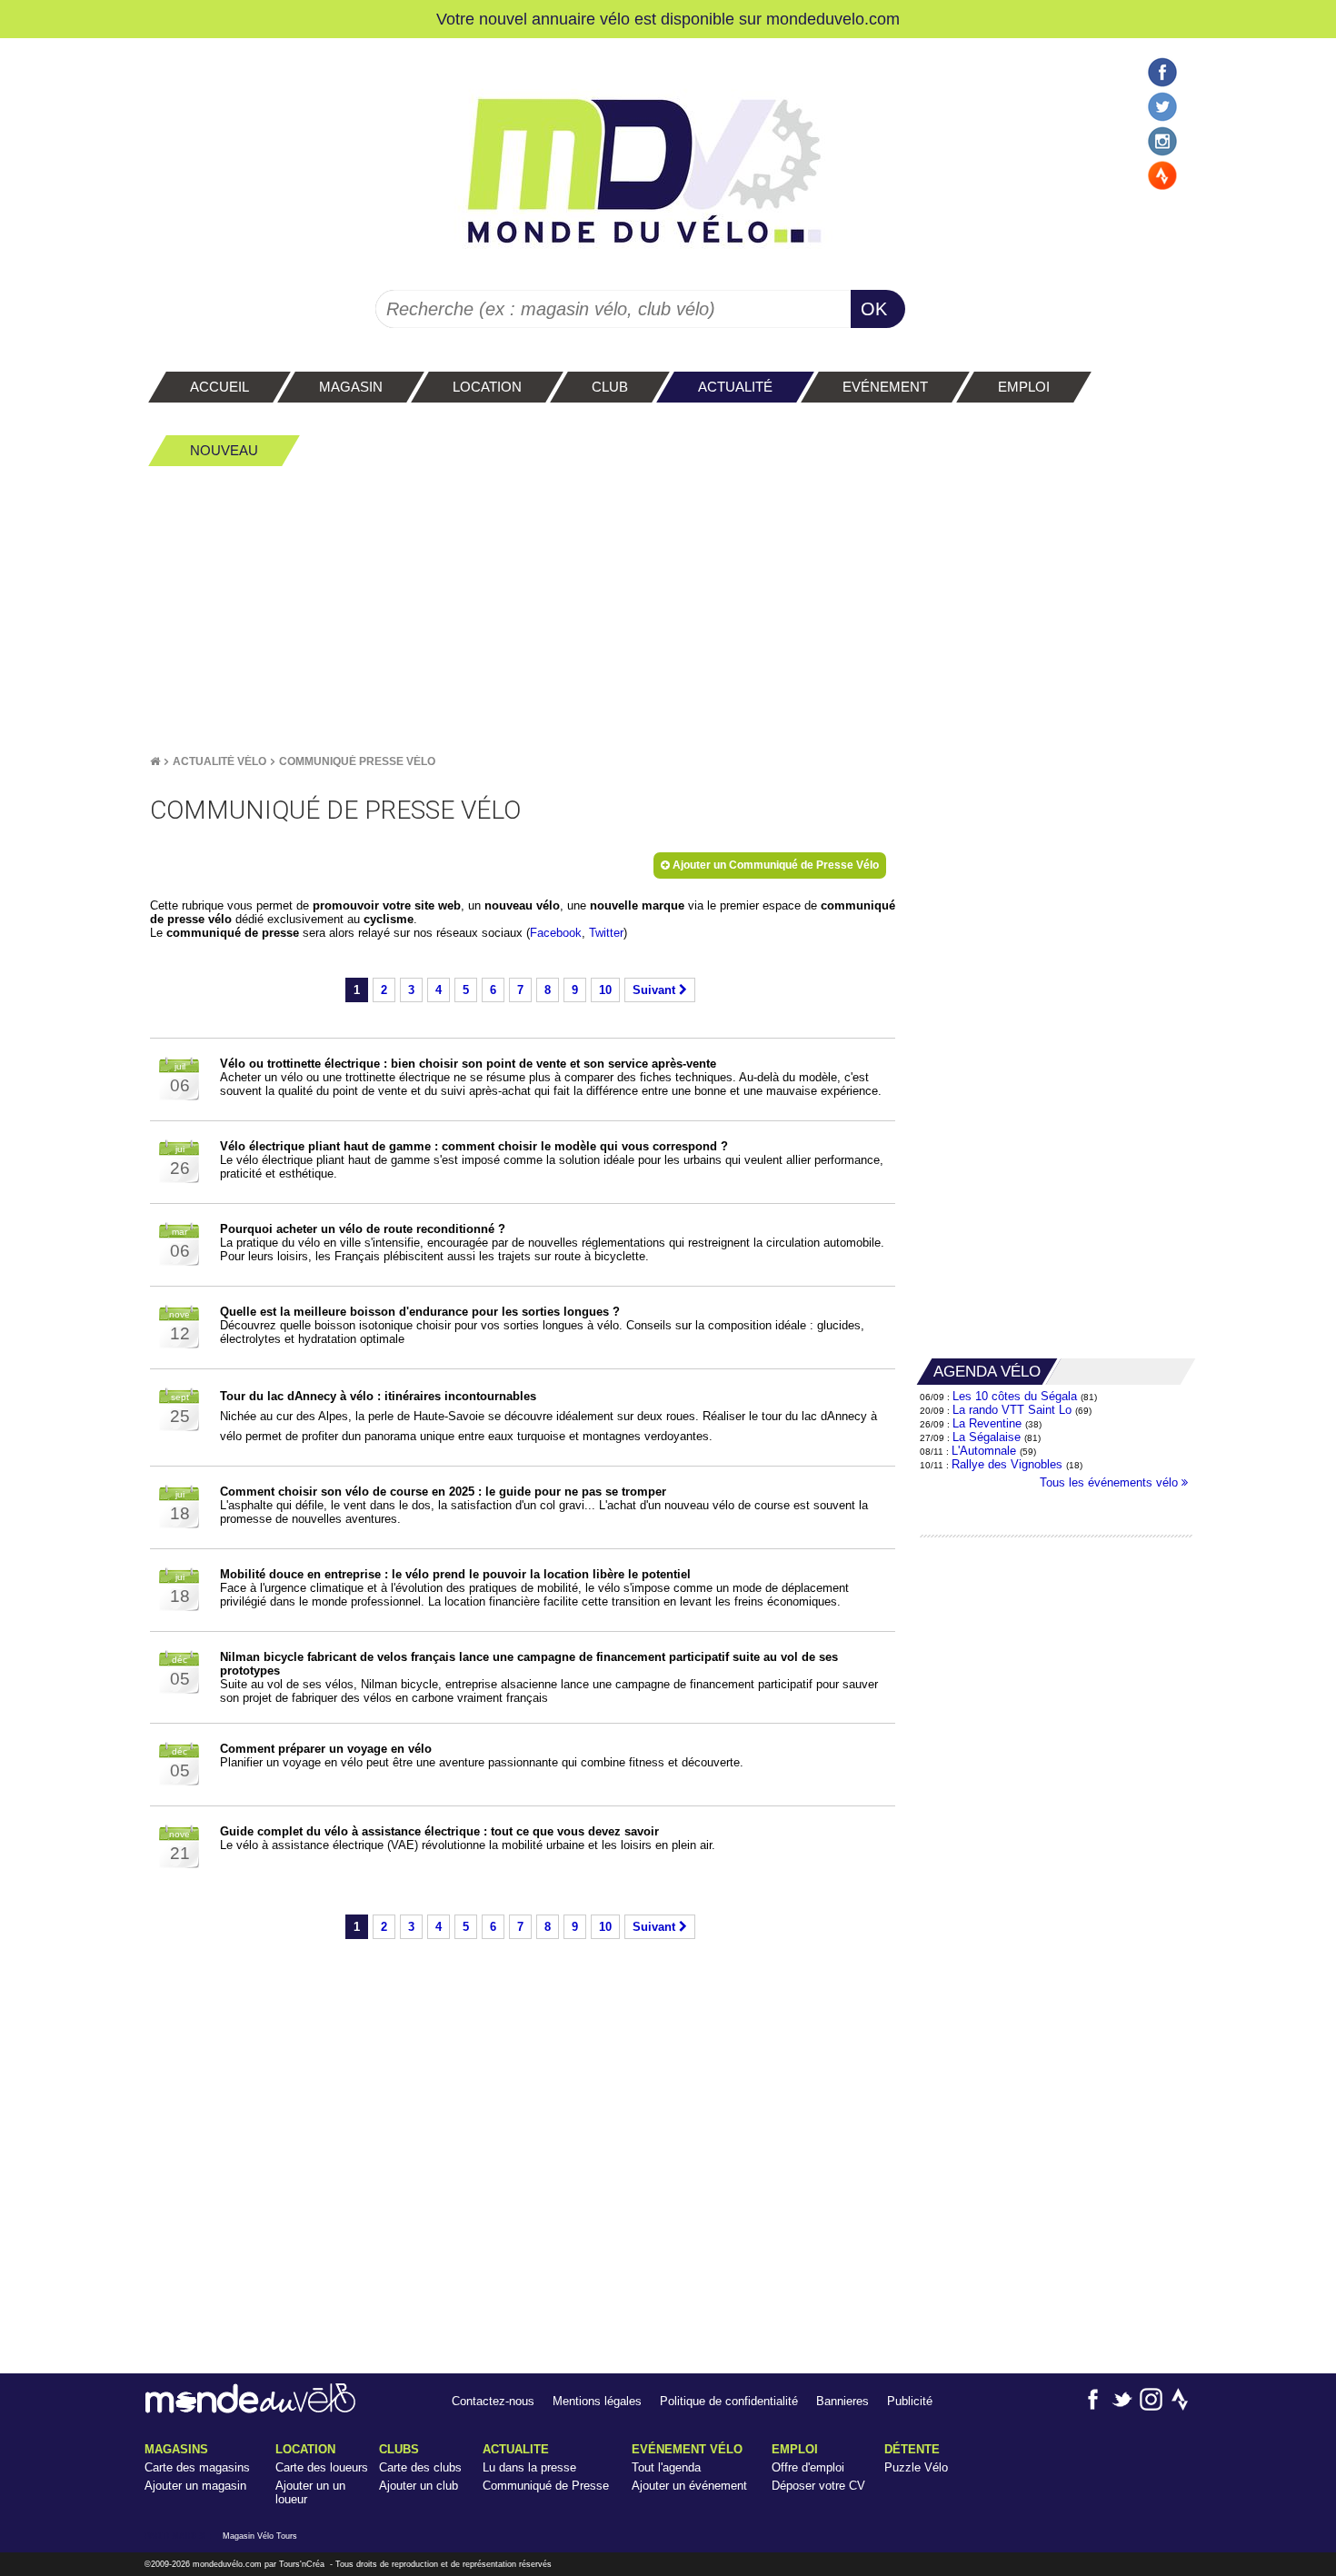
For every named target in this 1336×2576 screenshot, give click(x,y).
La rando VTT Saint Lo (1012, 1410)
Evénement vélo (687, 2449)
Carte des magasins (197, 2467)
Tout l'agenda (666, 2467)
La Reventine (989, 1423)
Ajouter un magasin (195, 2486)
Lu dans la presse (529, 2467)
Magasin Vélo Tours (260, 2536)
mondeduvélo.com (227, 2564)
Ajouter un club (419, 2486)
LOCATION (305, 2449)
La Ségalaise (987, 1437)
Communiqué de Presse (546, 2486)
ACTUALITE (516, 2449)
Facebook (556, 933)
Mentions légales (597, 2401)
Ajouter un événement (689, 2486)
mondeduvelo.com (833, 19)
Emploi (795, 2449)
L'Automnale (984, 1451)
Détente (912, 2449)
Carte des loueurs (322, 2467)
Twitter (606, 933)
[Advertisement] (668, 610)
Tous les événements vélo (1111, 1482)
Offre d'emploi (808, 2467)
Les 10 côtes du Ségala (1015, 1396)
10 (605, 990)
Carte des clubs (420, 2467)
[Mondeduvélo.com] (250, 2409)
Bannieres (842, 2401)
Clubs (399, 2449)
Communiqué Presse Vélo (357, 761)
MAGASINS (176, 2449)
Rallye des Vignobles (1007, 1464)
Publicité (910, 2401)
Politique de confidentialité (729, 2401)
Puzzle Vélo (916, 2467)
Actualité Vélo (219, 761)
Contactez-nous (493, 2401)
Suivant (656, 990)
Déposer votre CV (818, 2486)
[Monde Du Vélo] (155, 761)
